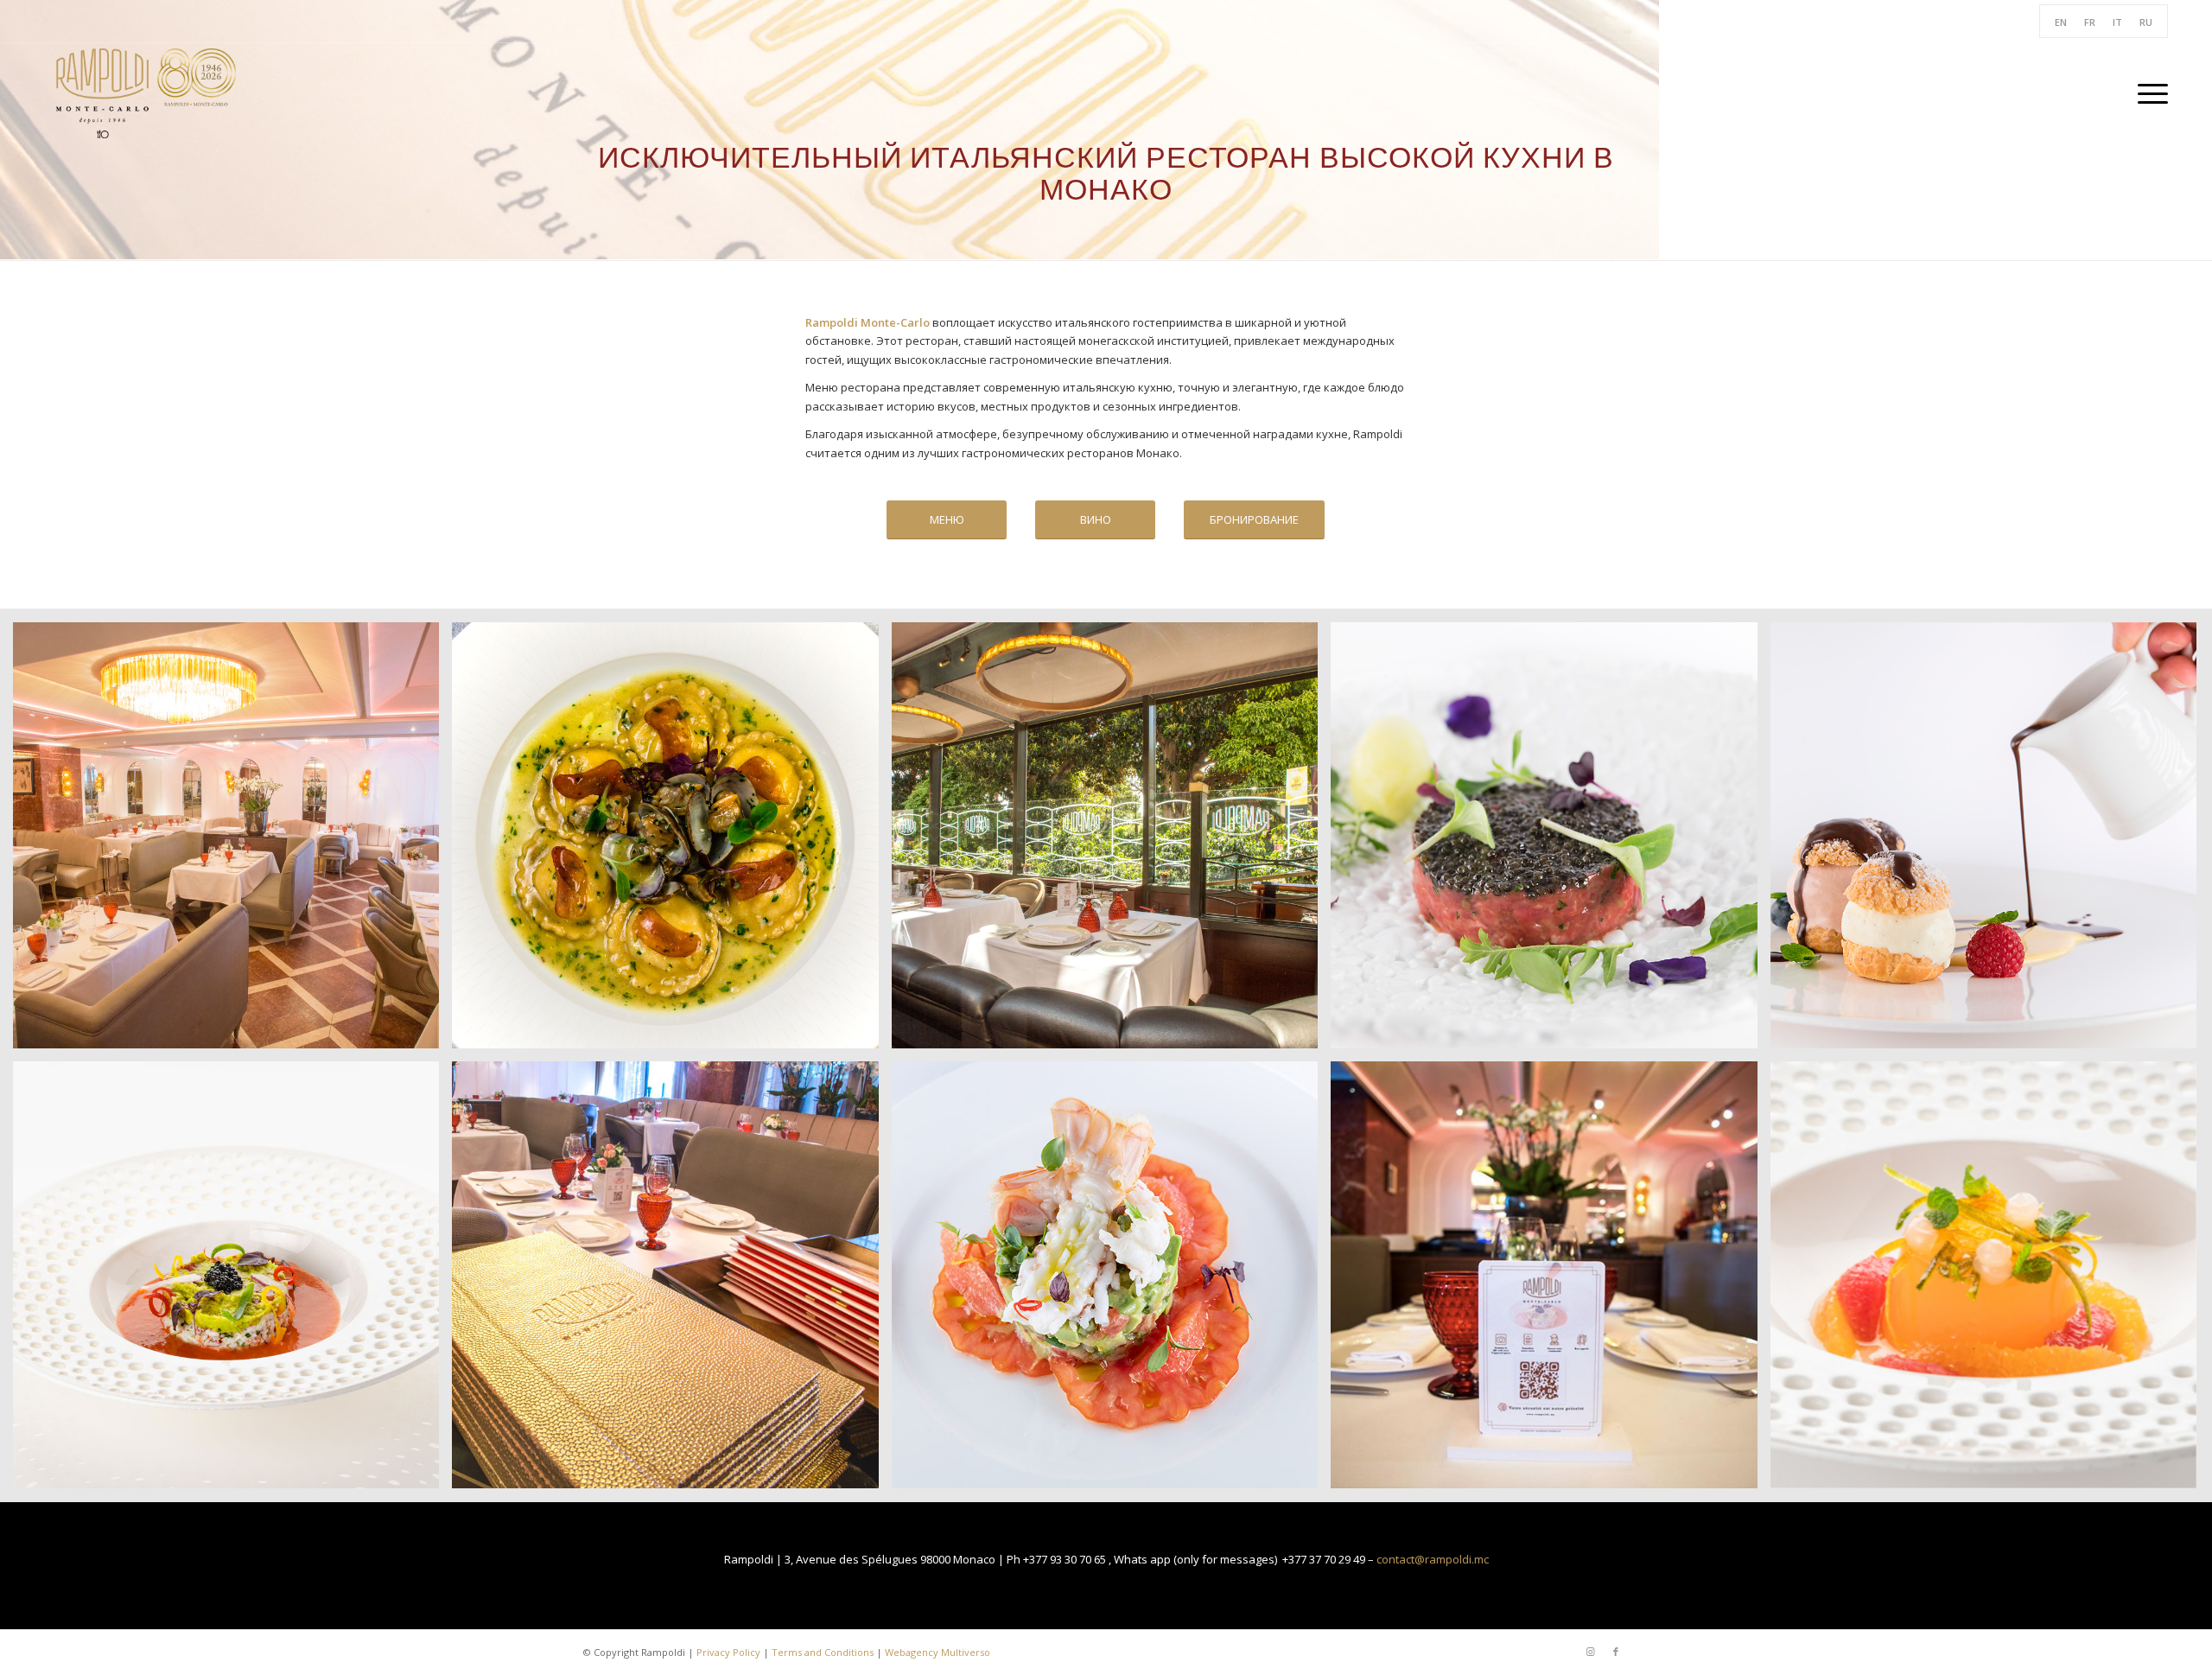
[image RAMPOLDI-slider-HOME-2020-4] (232, 842)
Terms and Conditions (823, 1652)
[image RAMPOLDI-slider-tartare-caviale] (1550, 842)
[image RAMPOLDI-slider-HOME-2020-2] (1111, 842)
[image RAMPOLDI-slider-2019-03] (1990, 1281)
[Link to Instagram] (1590, 1652)
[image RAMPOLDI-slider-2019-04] (671, 842)
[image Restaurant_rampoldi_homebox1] (671, 1281)
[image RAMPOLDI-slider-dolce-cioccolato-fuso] (1990, 842)
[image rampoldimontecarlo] (232, 1281)
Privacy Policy (728, 1652)
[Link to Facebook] (1616, 1652)
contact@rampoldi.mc (1433, 1559)
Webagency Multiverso (938, 1652)
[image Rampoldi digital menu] (1550, 1281)
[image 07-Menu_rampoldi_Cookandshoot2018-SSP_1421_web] (1111, 1281)
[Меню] (2147, 93)
